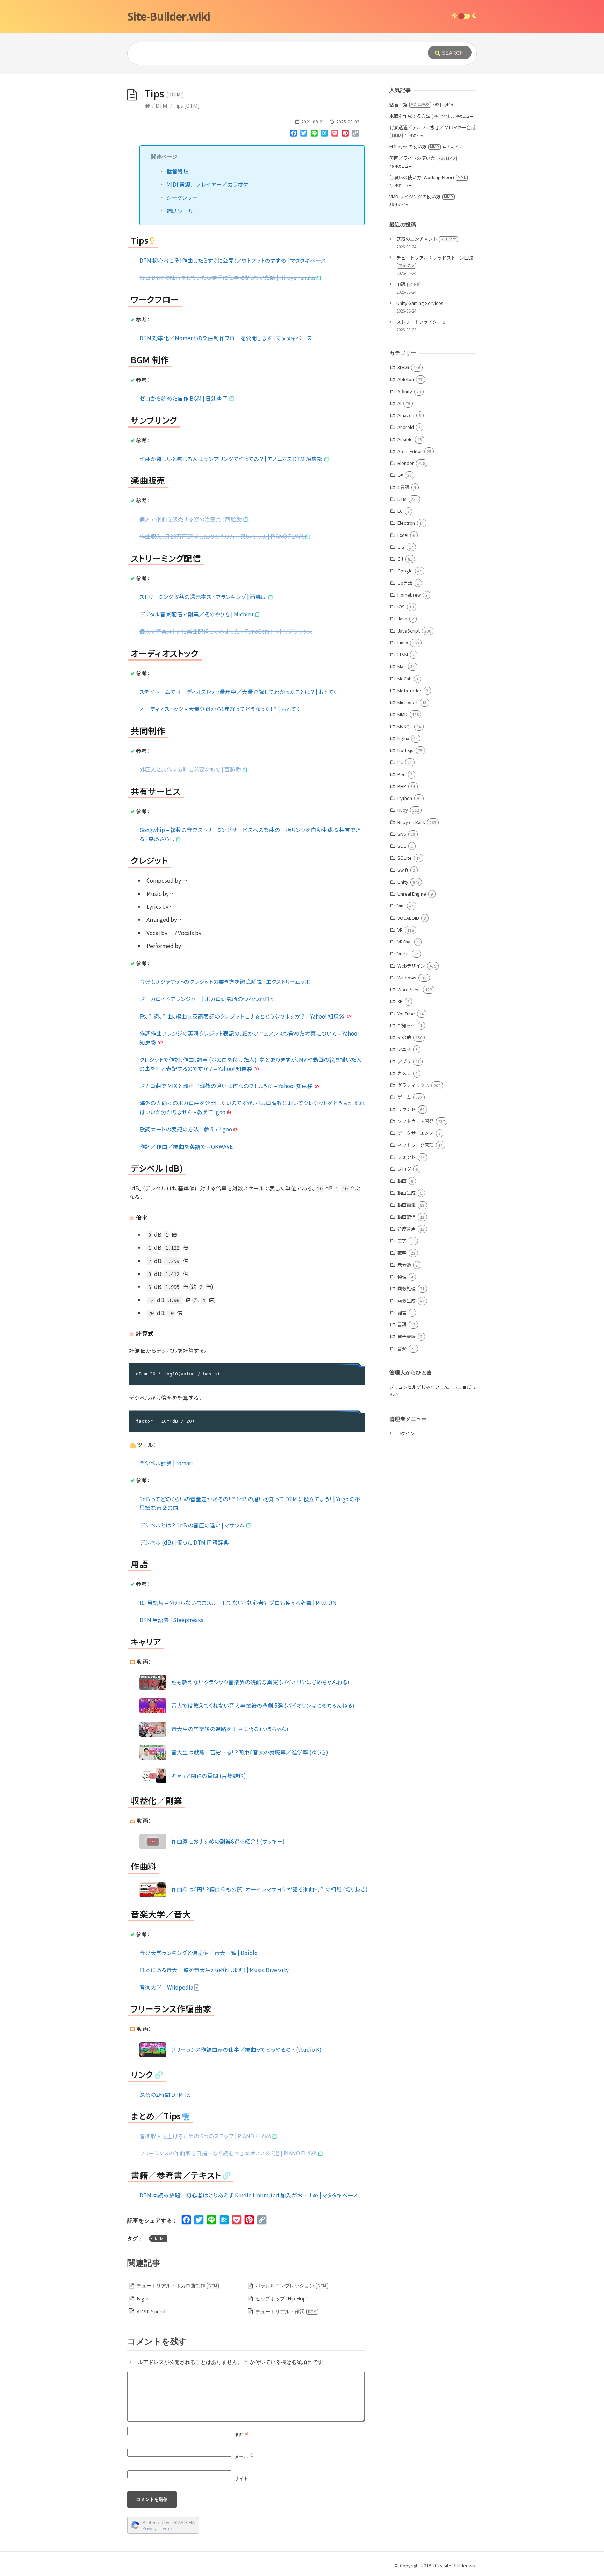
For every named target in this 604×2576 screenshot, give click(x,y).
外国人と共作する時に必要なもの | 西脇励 (191, 769)
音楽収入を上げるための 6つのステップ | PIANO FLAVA (206, 2136)
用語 (408, 284)
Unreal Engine (412, 894)
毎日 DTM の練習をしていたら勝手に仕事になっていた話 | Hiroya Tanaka (228, 277)
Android (406, 427)
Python (405, 798)
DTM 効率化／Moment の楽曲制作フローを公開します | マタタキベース (226, 338)
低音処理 (178, 171)
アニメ (404, 1049)
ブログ (404, 1169)
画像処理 (407, 1288)
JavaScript (409, 631)
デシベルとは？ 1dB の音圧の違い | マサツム (193, 1525)
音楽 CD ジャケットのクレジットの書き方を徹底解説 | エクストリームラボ (225, 981)
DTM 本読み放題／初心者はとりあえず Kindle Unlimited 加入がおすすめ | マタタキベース (249, 2195)
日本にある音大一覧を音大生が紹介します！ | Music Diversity (214, 1970)
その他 (404, 1037)
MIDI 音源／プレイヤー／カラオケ (207, 184)
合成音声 (407, 1229)
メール (244, 2457)
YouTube (406, 1013)
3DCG (403, 367)
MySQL (405, 726)
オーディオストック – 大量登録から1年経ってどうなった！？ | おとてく (220, 709)
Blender (406, 463)
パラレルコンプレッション (291, 2286)
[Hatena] (325, 134)
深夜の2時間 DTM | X (165, 2094)
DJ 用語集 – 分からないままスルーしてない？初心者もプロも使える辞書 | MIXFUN (238, 1603)
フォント (407, 1157)
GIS (401, 547)
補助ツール (180, 211)
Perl (402, 774)
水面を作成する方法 (418, 116)
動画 (402, 1181)
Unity (403, 882)
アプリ (404, 1061)
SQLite (405, 858)
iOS (401, 607)
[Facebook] (294, 134)
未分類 (404, 1265)
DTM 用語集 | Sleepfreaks (171, 1620)
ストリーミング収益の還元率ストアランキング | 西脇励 (204, 597)
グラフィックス (413, 1085)
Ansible (405, 439)
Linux (403, 643)
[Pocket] (335, 134)
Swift (403, 870)
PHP (402, 786)
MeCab (405, 678)
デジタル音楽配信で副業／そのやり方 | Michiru (197, 614)
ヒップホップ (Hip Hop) (282, 2298)
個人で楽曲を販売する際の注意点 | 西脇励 (191, 519)
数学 (402, 1253)
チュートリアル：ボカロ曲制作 (177, 2286)
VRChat (405, 942)
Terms (166, 2528)
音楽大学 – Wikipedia (167, 1987)
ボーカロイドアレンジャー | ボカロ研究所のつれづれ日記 (208, 999)
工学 (402, 1240)
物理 (402, 1276)
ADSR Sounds (152, 2311)
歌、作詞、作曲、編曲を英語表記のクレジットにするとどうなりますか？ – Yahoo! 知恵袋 (243, 1016)
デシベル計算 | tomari (166, 1463)
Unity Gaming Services (420, 303)
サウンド (407, 1109)
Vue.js (404, 953)
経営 (402, 1312)
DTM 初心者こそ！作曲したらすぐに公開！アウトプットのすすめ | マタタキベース (233, 260)
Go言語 (405, 583)
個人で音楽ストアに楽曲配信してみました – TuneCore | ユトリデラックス (226, 631)
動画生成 (407, 1193)
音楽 (402, 1348)
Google (405, 571)
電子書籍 (407, 1336)
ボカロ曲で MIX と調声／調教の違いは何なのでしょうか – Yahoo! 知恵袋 (227, 1086)
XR (400, 1001)
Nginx (403, 738)
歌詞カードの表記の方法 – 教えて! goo (186, 1129)
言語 (402, 1324)
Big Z (143, 2298)
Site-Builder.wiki (169, 16)
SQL (402, 846)
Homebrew (409, 595)
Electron (406, 523)
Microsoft (408, 702)
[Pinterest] (345, 134)
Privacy (150, 2528)
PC (400, 762)
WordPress (409, 989)
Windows (407, 977)
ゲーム (404, 1097)
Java (402, 618)
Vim (401, 906)
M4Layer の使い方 (414, 147)
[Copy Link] (355, 134)
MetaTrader (409, 690)
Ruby (403, 810)
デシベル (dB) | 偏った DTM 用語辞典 (184, 1542)
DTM (161, 106)
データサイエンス (416, 1133)
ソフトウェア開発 (416, 1121)
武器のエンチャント (426, 239)
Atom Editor (410, 451)
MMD (402, 714)
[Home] (148, 106)
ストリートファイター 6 (421, 322)
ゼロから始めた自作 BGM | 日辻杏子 (184, 398)
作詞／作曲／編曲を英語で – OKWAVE (186, 1146)
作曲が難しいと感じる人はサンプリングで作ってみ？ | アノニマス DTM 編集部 (232, 459)
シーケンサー (182, 197)
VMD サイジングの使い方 (421, 196)
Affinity (405, 391)
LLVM (403, 654)
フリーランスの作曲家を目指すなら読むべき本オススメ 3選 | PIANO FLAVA (229, 2153)
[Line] (314, 134)
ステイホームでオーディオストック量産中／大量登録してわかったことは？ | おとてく (238, 692)
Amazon (406, 415)
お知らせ (407, 1025)
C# (400, 475)
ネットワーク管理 (416, 1145)
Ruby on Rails (411, 822)
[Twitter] (304, 134)
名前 (242, 2435)
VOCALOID (408, 918)
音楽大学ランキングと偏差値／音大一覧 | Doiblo (199, 1953)
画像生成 (407, 1301)
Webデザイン (411, 966)
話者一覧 (409, 104)
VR (400, 930)
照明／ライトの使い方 (422, 158)
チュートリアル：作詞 (286, 2311)
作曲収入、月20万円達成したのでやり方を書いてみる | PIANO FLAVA (222, 536)
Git (400, 559)
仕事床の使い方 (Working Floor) (428, 177)
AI (399, 403)
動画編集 (407, 1205)
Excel (403, 535)
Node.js (405, 750)
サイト (241, 2478)
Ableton (406, 379)
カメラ (404, 1073)
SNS (402, 834)
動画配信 (407, 1217)
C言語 (403, 487)
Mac (402, 666)
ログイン (405, 1433)
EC (400, 511)
